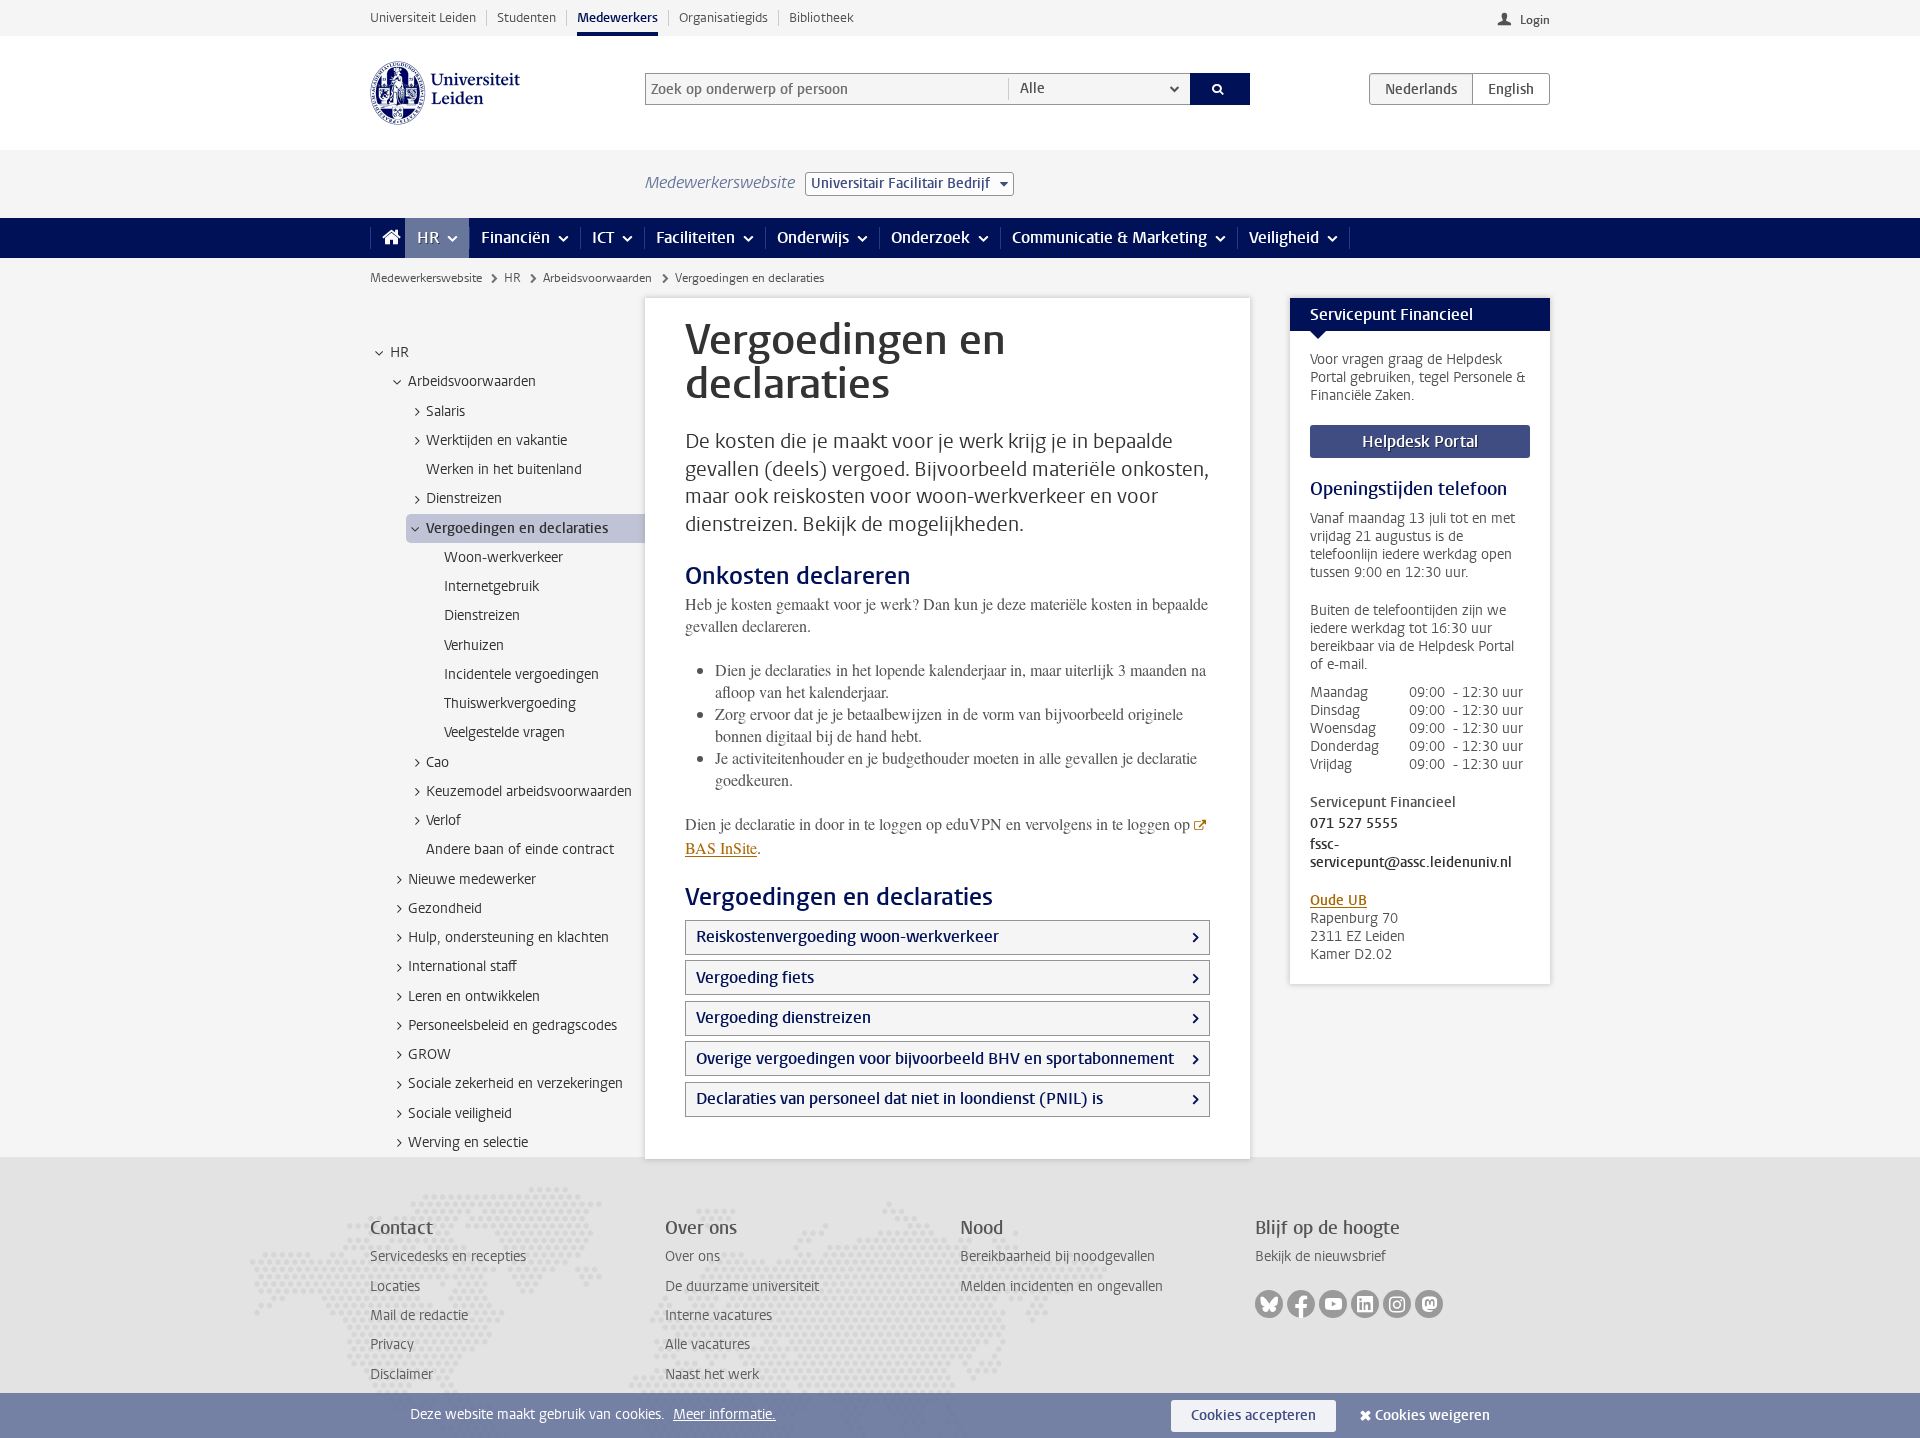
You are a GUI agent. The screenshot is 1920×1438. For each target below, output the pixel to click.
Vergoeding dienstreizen (783, 1017)
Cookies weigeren (1432, 1415)
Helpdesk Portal (1420, 441)
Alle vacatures (707, 1344)
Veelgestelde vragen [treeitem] (504, 732)
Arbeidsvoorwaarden (597, 278)
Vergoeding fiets (755, 977)
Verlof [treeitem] (443, 820)
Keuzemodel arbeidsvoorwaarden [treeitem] (529, 791)
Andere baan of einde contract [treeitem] (520, 849)
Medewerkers (617, 17)
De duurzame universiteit (742, 1286)
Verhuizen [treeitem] (474, 645)
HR (428, 237)
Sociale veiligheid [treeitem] (460, 1113)
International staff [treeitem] (462, 966)
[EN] (1511, 89)
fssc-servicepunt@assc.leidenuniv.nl (1411, 854)
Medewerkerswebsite (426, 278)
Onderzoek (930, 237)
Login (1535, 20)
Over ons (692, 1256)
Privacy (392, 1344)
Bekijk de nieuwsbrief (1320, 1256)
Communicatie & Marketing (1109, 237)
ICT (603, 237)
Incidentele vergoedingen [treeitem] (521, 674)
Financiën (515, 237)
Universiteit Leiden (423, 17)
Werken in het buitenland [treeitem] (504, 469)
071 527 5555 (1354, 824)
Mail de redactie (419, 1315)
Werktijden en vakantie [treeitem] (496, 440)
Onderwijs (813, 237)
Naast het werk (712, 1374)
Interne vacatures (718, 1315)
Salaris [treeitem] (445, 411)
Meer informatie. (724, 1414)
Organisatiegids (723, 17)
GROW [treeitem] (429, 1054)
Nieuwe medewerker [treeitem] (472, 879)
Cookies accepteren (1253, 1415)
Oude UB (1338, 900)
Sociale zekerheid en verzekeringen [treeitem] (515, 1083)
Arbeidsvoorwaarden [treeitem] (472, 381)
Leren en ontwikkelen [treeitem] (474, 996)
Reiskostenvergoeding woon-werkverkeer (847, 936)
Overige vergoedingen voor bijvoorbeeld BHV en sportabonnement (935, 1058)
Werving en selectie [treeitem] (468, 1142)
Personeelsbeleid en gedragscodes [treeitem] (512, 1025)
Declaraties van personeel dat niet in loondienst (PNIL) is (899, 1098)
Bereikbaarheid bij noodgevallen (1057, 1256)
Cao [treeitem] (437, 762)
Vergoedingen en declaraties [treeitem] (517, 528)
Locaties (395, 1286)
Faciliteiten (695, 237)
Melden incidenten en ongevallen (1061, 1286)
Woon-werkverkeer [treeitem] (503, 557)
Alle (1032, 88)
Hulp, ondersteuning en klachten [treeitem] (508, 937)
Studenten (526, 17)
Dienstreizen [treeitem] (464, 498)
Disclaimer (401, 1374)
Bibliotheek (821, 17)
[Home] (387, 238)
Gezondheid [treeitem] (445, 908)
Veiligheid (1284, 237)
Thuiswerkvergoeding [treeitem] (510, 703)
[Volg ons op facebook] (1301, 1304)
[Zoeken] (1220, 89)
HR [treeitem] (399, 352)
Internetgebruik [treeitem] (491, 586)
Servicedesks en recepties (448, 1256)
